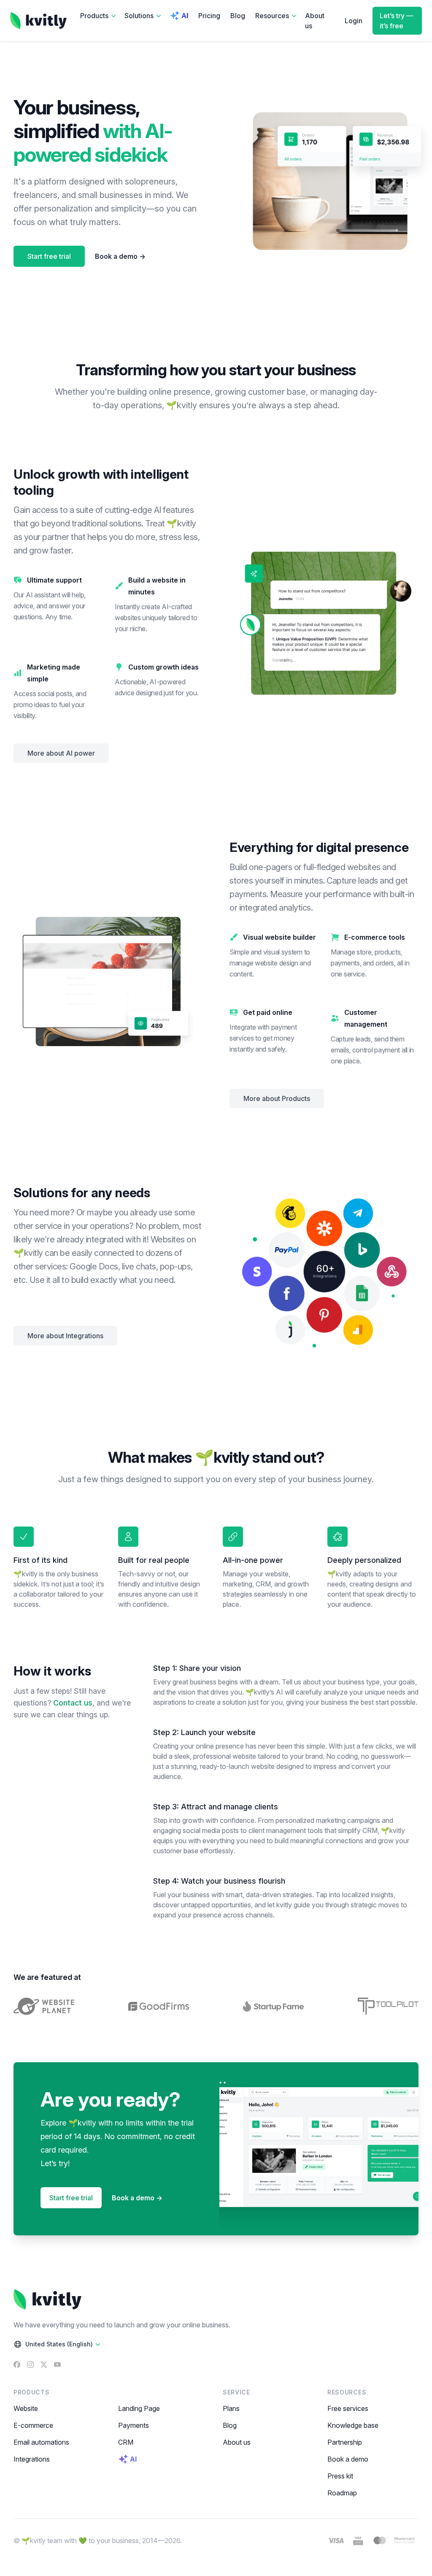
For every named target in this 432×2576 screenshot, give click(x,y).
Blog (238, 16)
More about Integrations (65, 1336)
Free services (348, 2408)
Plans (231, 2408)
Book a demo (120, 256)
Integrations (32, 2459)
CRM (126, 2442)
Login (354, 21)
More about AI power (61, 753)
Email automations (41, 2442)
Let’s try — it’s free (396, 21)
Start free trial (49, 256)
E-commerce (33, 2425)
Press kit (340, 2476)
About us (315, 21)
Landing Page (139, 2408)
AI (185, 16)
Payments (134, 2425)
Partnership (345, 2442)
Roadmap (342, 2493)
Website (26, 2408)
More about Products (277, 1098)
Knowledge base (353, 2425)
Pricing (209, 16)
